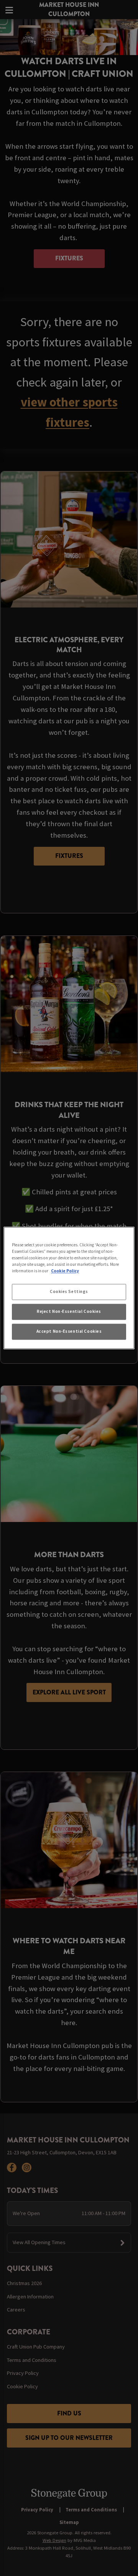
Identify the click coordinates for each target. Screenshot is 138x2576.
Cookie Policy (65, 1271)
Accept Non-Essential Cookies (69, 1332)
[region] (69, 1288)
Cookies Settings (69, 1292)
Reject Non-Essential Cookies (69, 1312)
